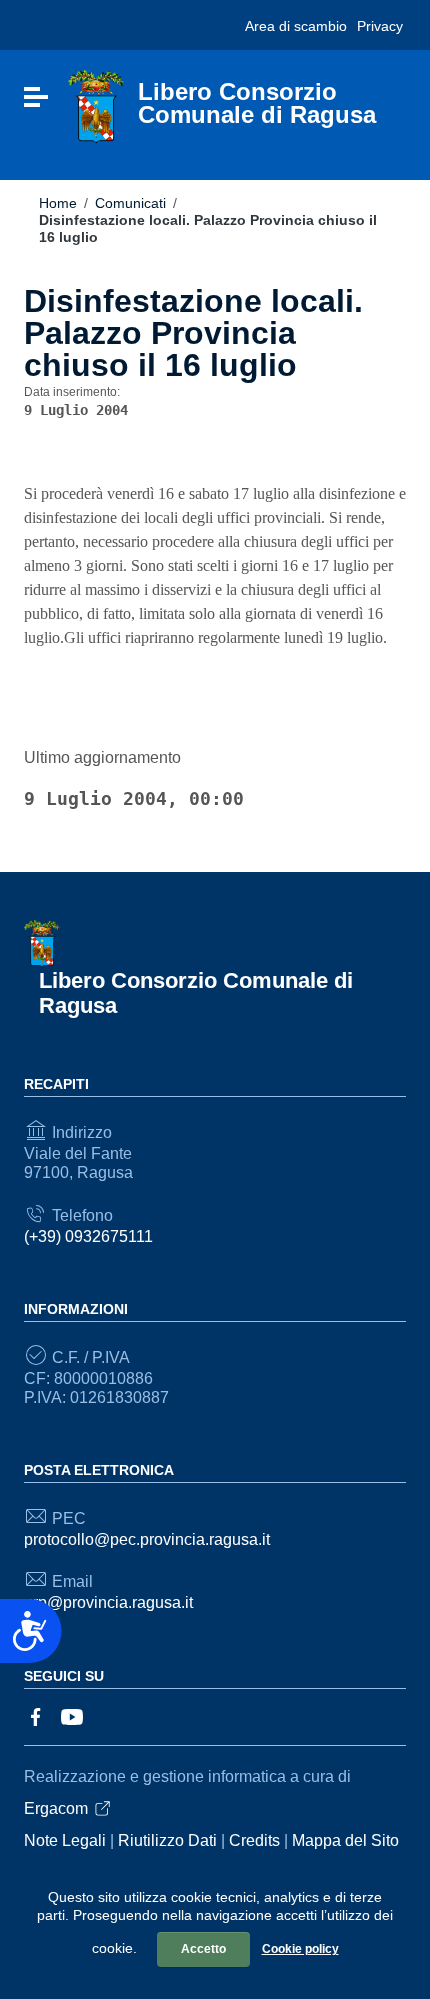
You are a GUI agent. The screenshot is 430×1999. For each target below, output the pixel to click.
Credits (254, 1840)
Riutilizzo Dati (167, 1840)
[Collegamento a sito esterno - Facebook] (36, 1715)
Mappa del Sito (345, 1840)
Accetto (203, 1949)
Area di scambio (296, 26)
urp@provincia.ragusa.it (108, 1602)
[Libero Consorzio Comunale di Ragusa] (96, 106)
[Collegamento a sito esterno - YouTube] (72, 1715)
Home (58, 203)
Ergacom (56, 1808)
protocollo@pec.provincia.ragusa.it (147, 1539)
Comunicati (130, 203)
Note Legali (65, 1840)
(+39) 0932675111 (88, 1236)
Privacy (380, 26)
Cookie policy (300, 1949)
